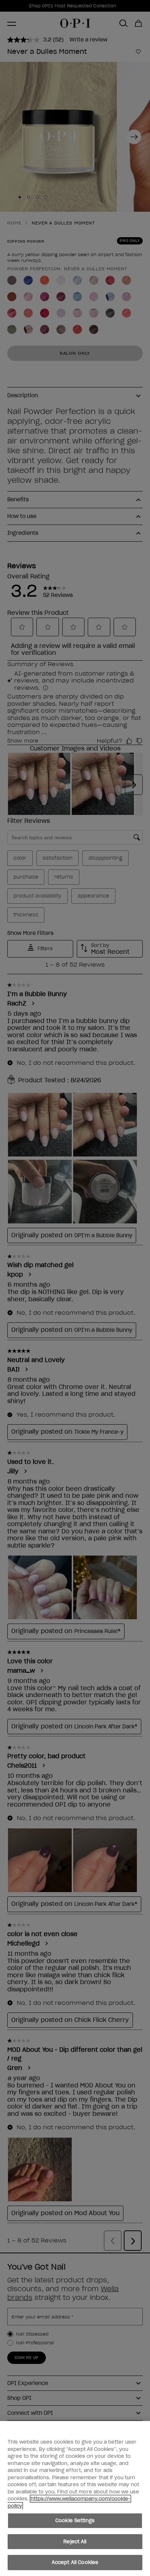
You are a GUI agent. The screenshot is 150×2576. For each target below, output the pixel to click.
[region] (75, 2499)
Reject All (75, 2542)
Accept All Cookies (75, 2562)
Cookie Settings (75, 2521)
